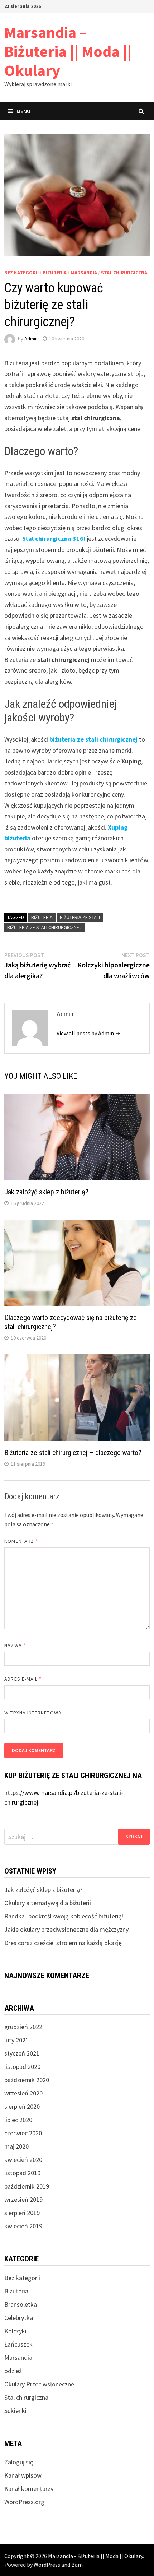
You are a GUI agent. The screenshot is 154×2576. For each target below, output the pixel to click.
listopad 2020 (22, 2067)
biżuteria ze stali (80, 917)
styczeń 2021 (22, 2053)
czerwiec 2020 (23, 2133)
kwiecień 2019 (23, 2226)
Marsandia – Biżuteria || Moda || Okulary (68, 51)
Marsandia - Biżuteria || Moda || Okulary (95, 2556)
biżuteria (42, 917)
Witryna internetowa (33, 1713)
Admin (31, 339)
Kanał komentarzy (29, 2489)
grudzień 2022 (23, 2027)
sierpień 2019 (22, 2213)
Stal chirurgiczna (124, 273)
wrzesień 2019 (23, 2199)
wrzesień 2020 (23, 2093)
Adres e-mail (23, 1679)
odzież (13, 2371)
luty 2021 (16, 2040)
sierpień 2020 (22, 2106)
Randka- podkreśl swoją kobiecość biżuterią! (64, 1916)
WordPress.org (24, 2502)
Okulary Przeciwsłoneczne (39, 2384)
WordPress (47, 2565)
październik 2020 (27, 2080)
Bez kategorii (21, 273)
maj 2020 (16, 2146)
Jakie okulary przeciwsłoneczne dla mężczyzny (66, 1929)
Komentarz (21, 1541)
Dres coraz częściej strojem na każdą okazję (63, 1943)
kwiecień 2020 (23, 2160)
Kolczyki (15, 2331)
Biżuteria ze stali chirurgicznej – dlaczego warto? (73, 1453)
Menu (23, 111)
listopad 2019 (22, 2173)
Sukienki (15, 2411)
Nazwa (15, 1645)
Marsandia (84, 273)
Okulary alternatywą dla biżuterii (48, 1903)
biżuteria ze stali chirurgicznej (93, 739)
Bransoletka (21, 2304)
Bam (77, 2565)
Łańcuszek (18, 2344)
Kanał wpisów (23, 2475)
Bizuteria (55, 273)
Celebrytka (19, 2318)
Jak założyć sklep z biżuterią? (46, 1192)
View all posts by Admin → (88, 1033)
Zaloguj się (19, 2462)
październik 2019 (27, 2186)
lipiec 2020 (18, 2120)
